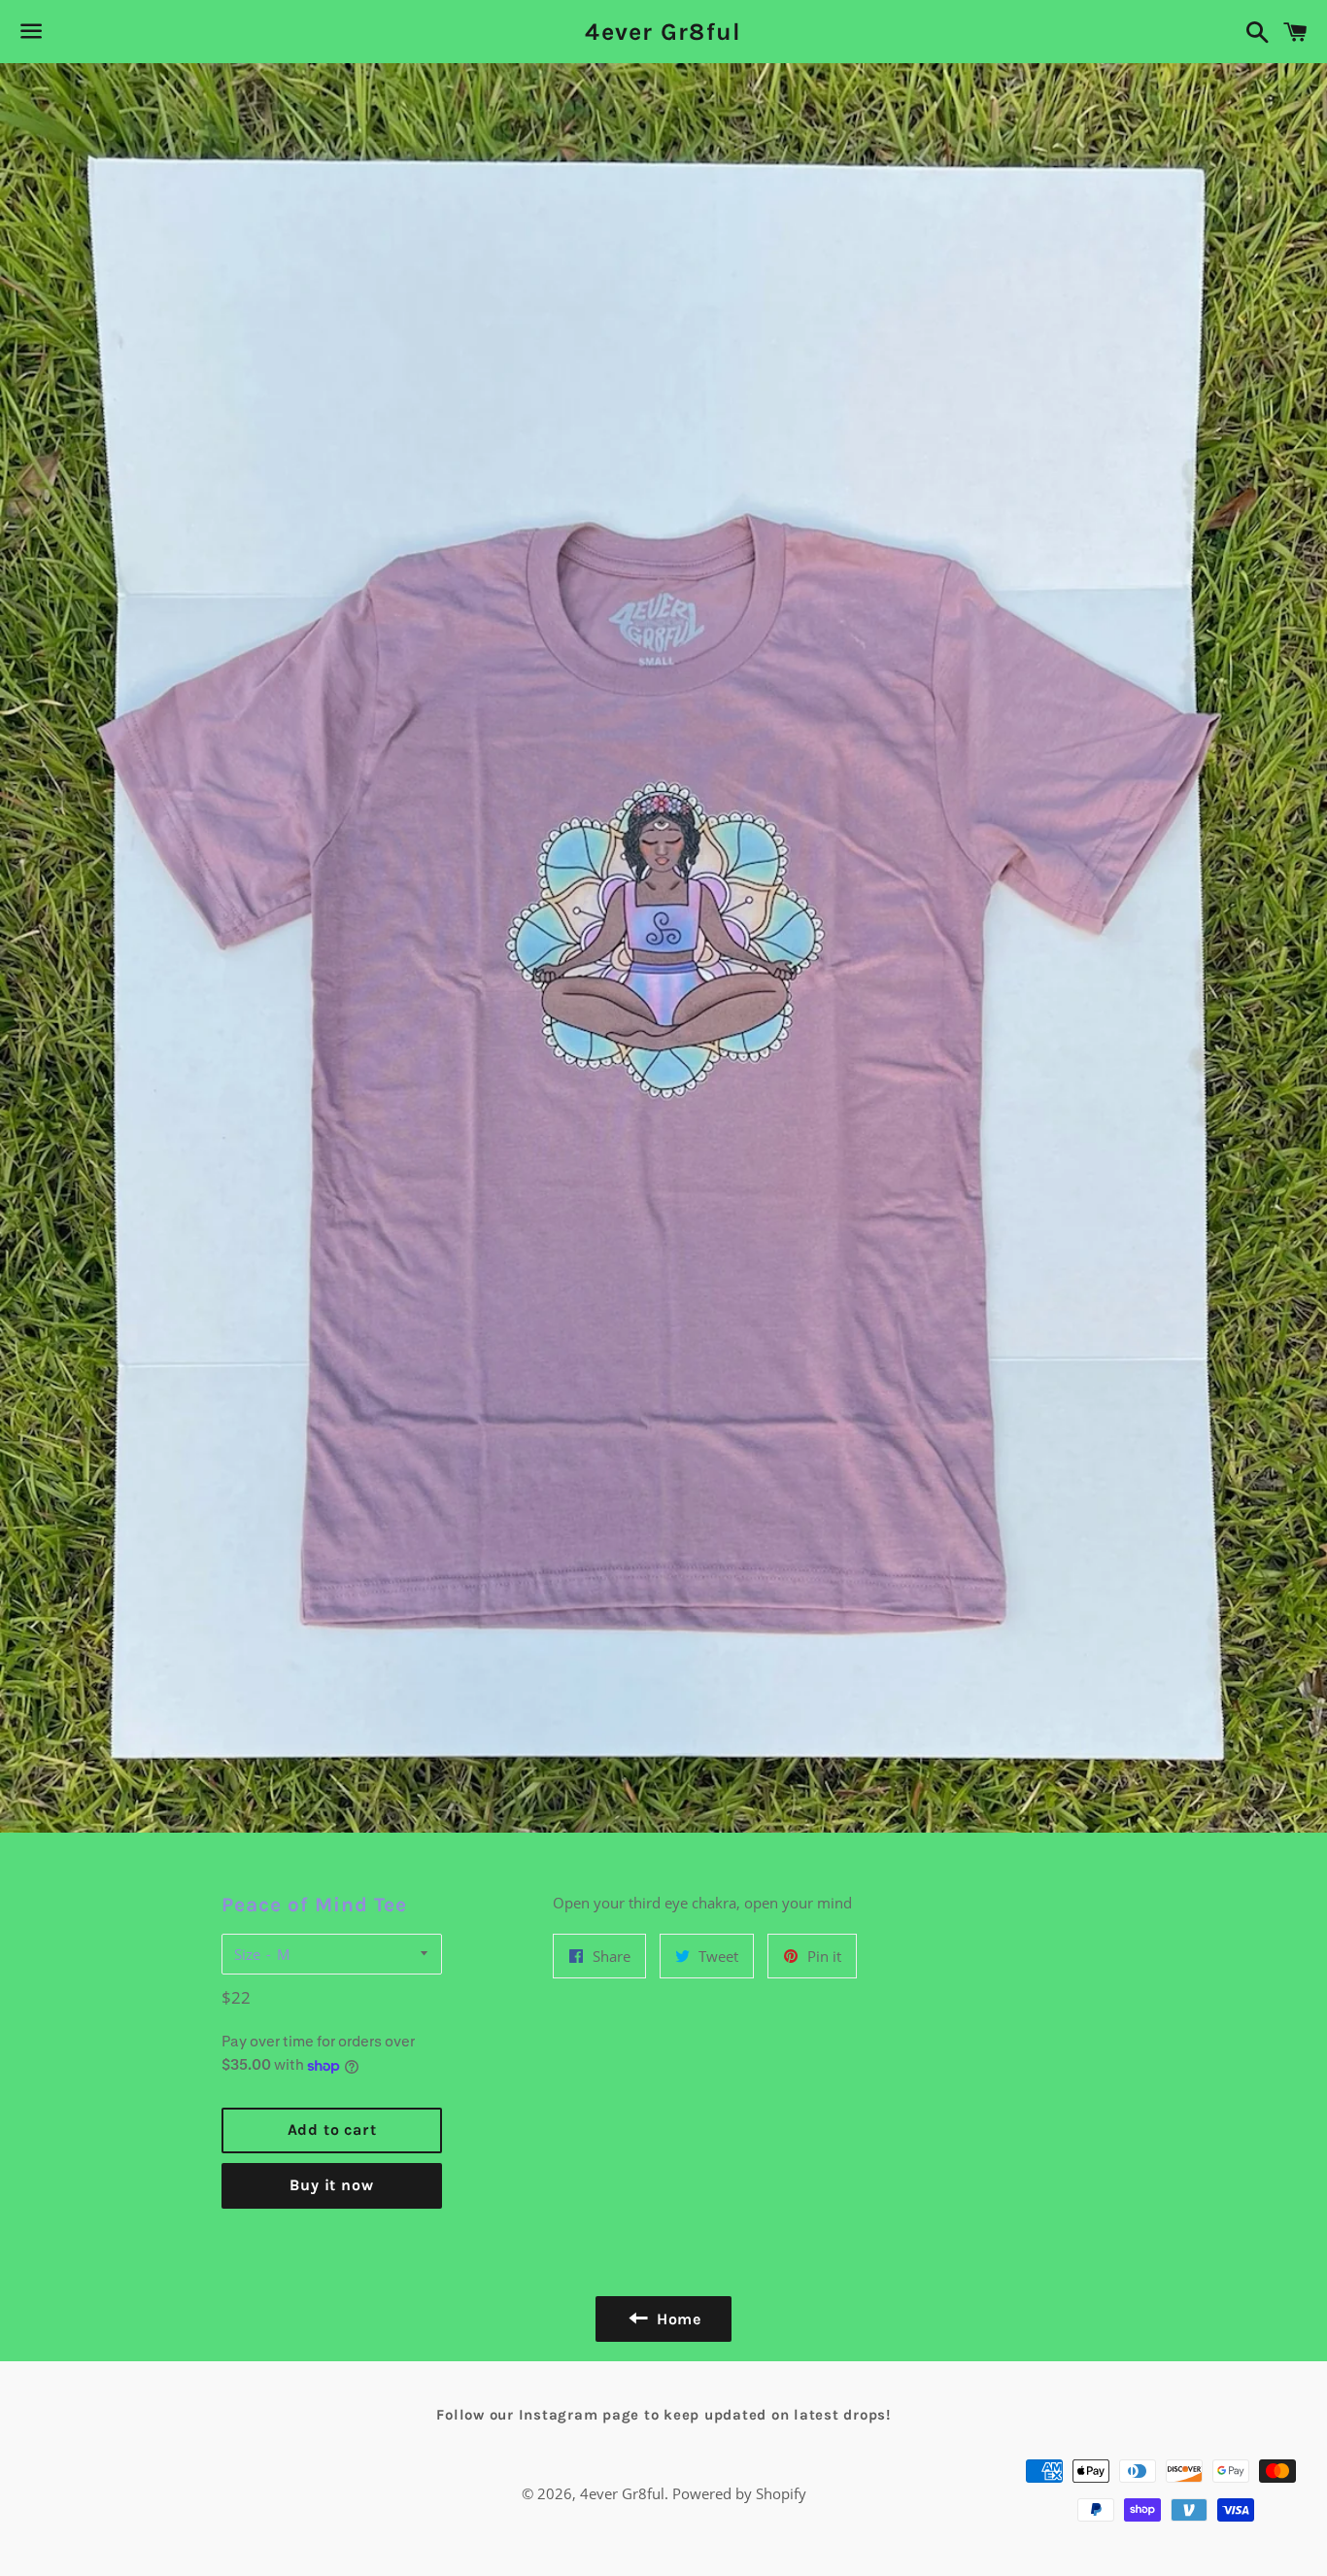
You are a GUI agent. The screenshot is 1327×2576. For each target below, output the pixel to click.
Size (247, 1954)
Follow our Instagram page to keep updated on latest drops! (663, 2415)
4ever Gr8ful (663, 32)
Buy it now (331, 2185)
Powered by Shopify (739, 2493)
